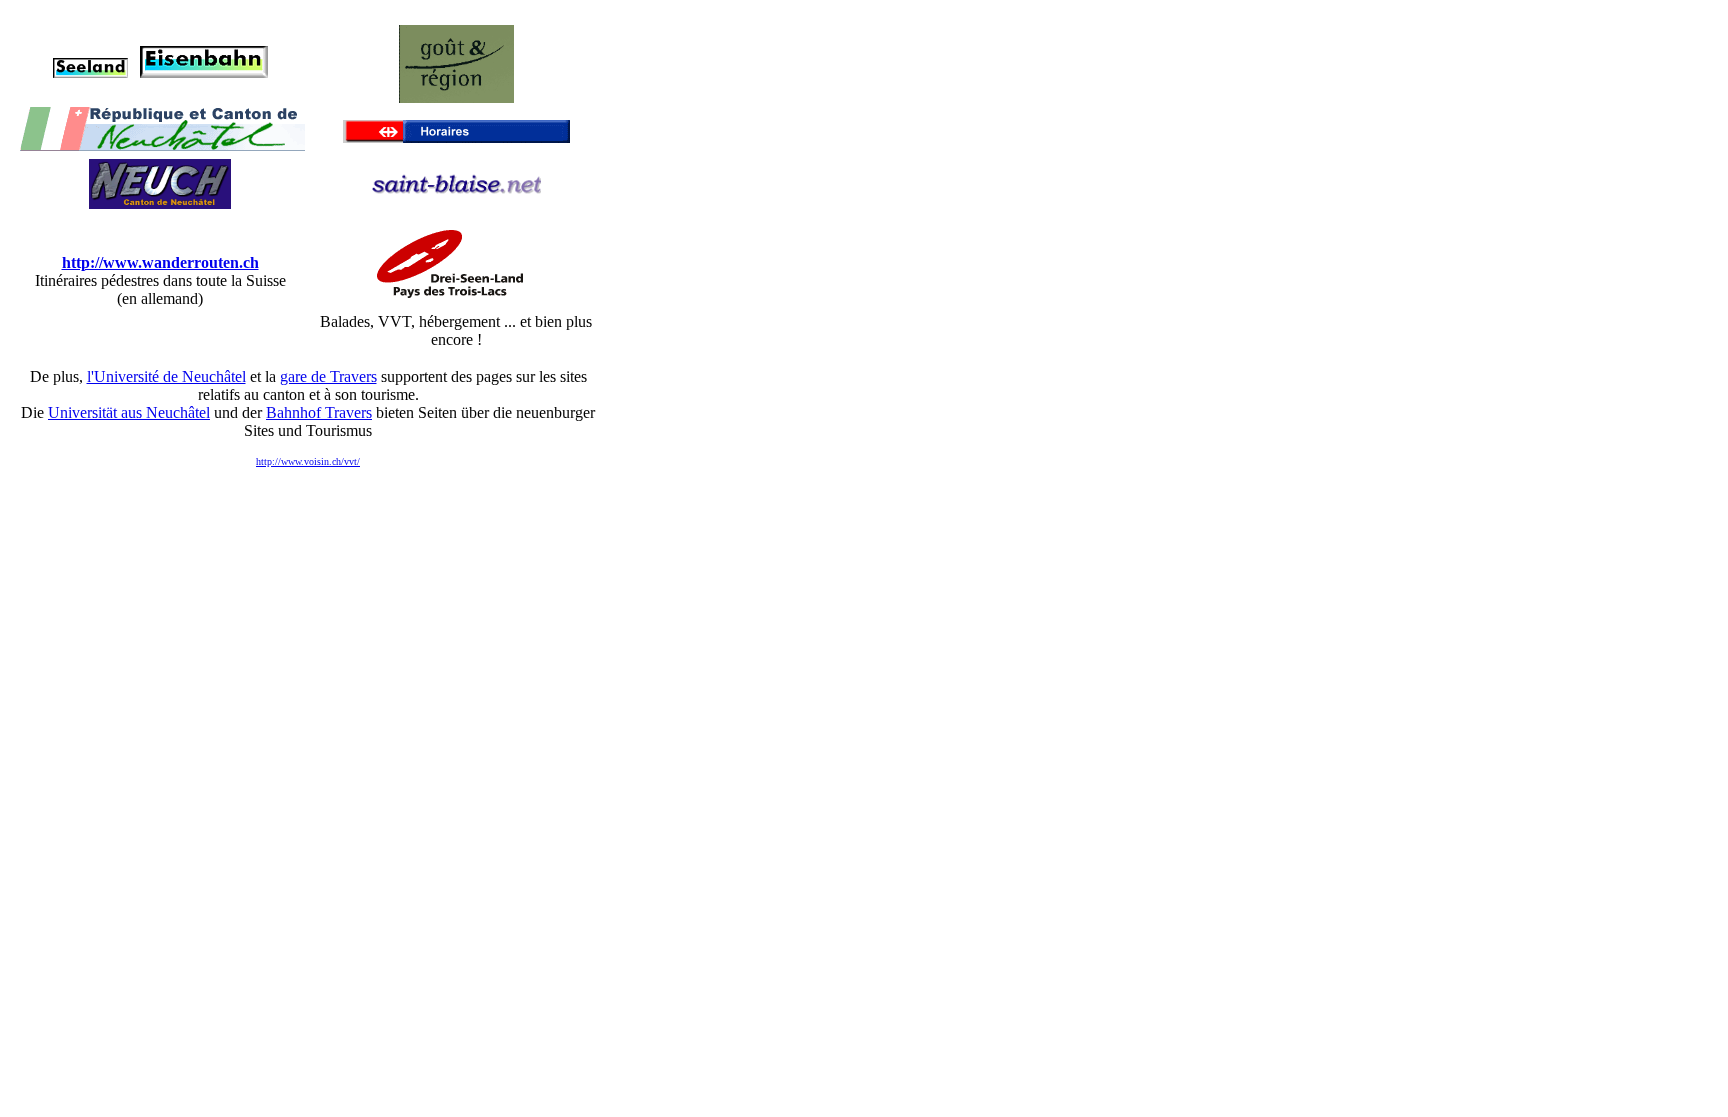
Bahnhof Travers (319, 412)
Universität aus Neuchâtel (129, 412)
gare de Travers (328, 376)
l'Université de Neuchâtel (166, 376)
